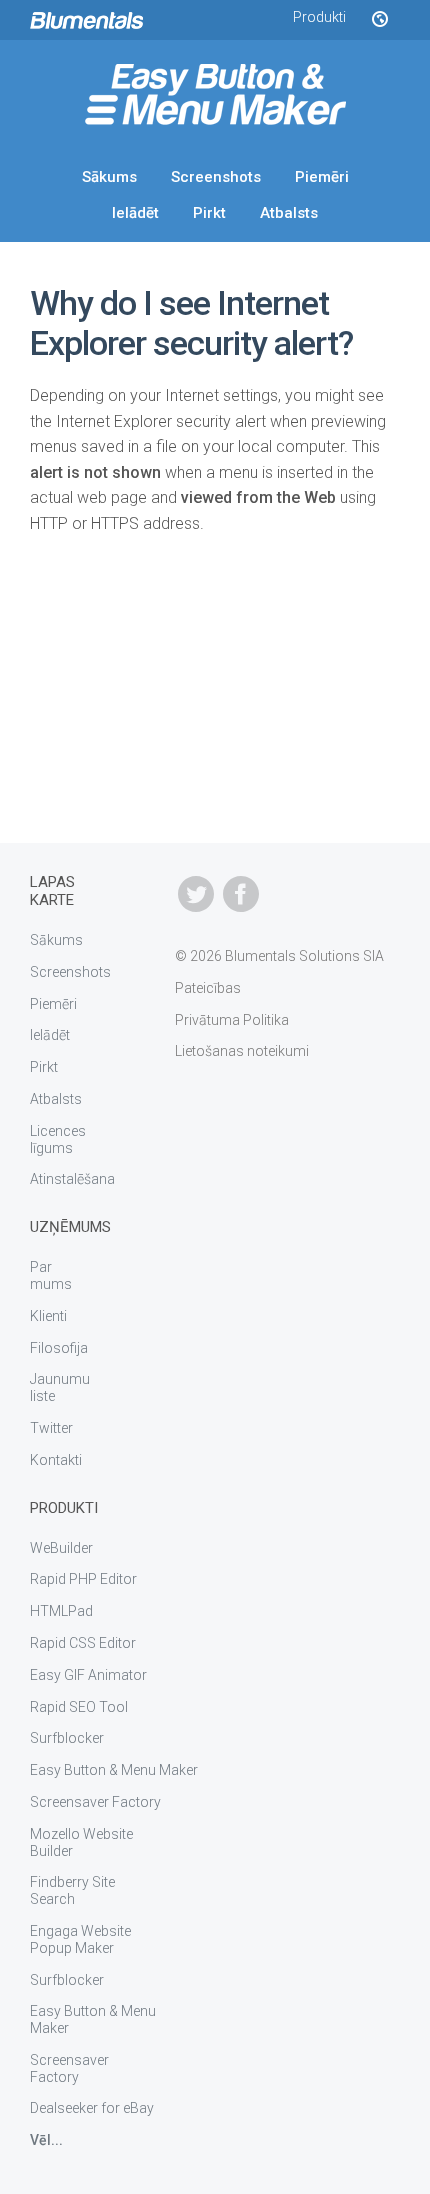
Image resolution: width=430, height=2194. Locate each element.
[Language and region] (379, 20)
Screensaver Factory (95, 1802)
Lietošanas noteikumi (242, 1051)
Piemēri (322, 177)
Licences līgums (58, 1139)
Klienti (48, 1316)
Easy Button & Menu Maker (114, 1770)
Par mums (51, 1275)
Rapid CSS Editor (83, 1643)
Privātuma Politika (232, 1020)
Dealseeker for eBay (92, 2108)
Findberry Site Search (72, 1890)
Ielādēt (135, 213)
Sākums (109, 177)
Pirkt (209, 213)
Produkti (319, 17)
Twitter (51, 1428)
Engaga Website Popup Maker (80, 1939)
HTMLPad (61, 1611)
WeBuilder (61, 1548)
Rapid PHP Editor (83, 1579)
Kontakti (56, 1460)
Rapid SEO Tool (79, 1707)
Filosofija (59, 1348)
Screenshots (216, 177)
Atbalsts (289, 213)
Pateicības (208, 988)
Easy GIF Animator (88, 1675)
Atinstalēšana (72, 1179)
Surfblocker (67, 1738)
